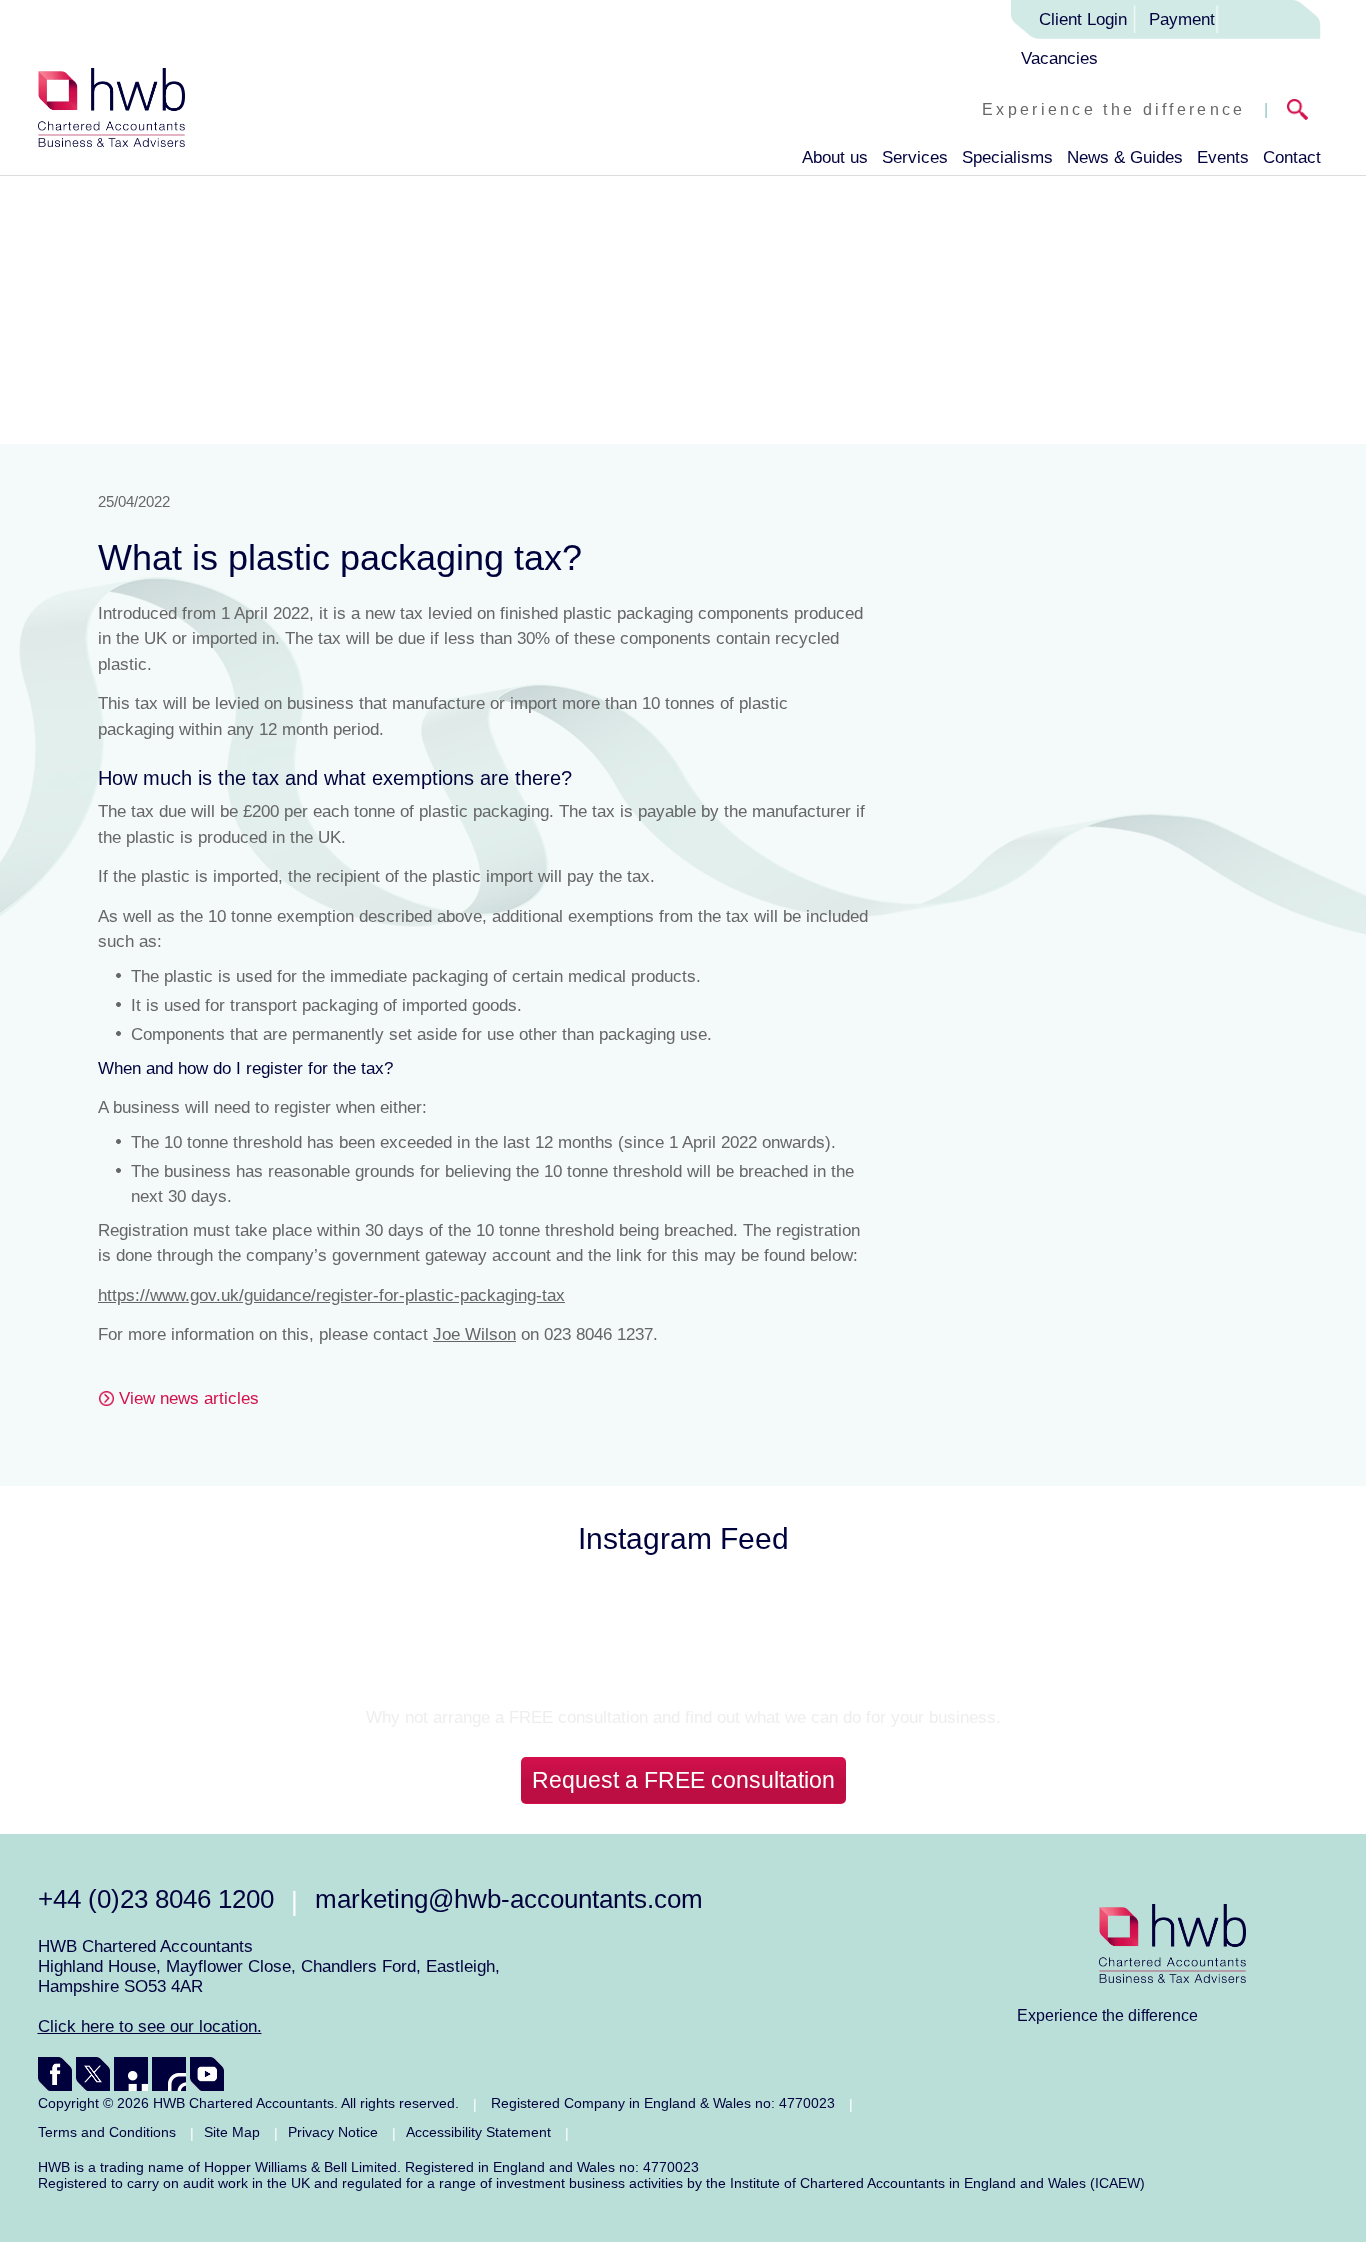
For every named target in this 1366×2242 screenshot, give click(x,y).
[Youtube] (207, 2074)
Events (1223, 157)
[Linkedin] (131, 2074)
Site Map (232, 2132)
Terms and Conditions (107, 2132)
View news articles (189, 1398)
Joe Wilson (474, 1334)
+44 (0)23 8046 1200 (156, 1899)
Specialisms (1007, 157)
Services (915, 157)
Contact (1292, 157)
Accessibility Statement (478, 2132)
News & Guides (1125, 157)
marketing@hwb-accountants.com (509, 1899)
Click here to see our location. (150, 2026)
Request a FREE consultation (683, 1780)
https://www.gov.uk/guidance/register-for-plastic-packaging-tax (331, 1295)
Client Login (1083, 19)
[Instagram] (169, 2074)
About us (835, 157)
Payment (1182, 19)
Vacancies (1059, 58)
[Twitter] (93, 2074)
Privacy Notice (333, 2132)
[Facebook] (55, 2074)
